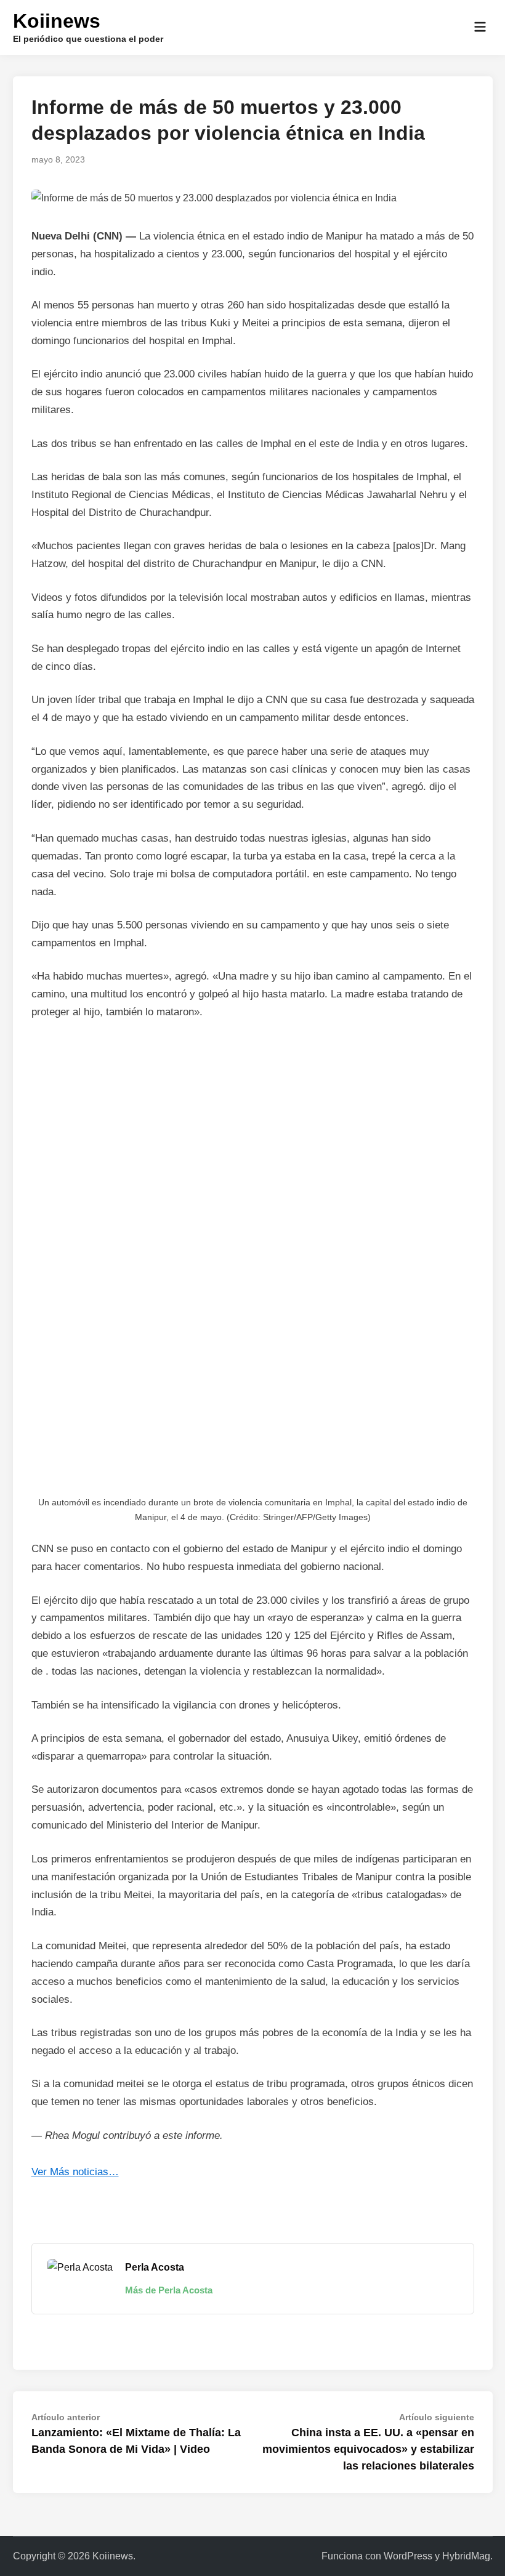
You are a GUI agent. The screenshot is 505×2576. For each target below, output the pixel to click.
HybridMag (466, 2556)
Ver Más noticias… (75, 2172)
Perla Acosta (155, 2267)
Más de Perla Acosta (169, 2290)
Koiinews (57, 21)
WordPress (408, 2556)
